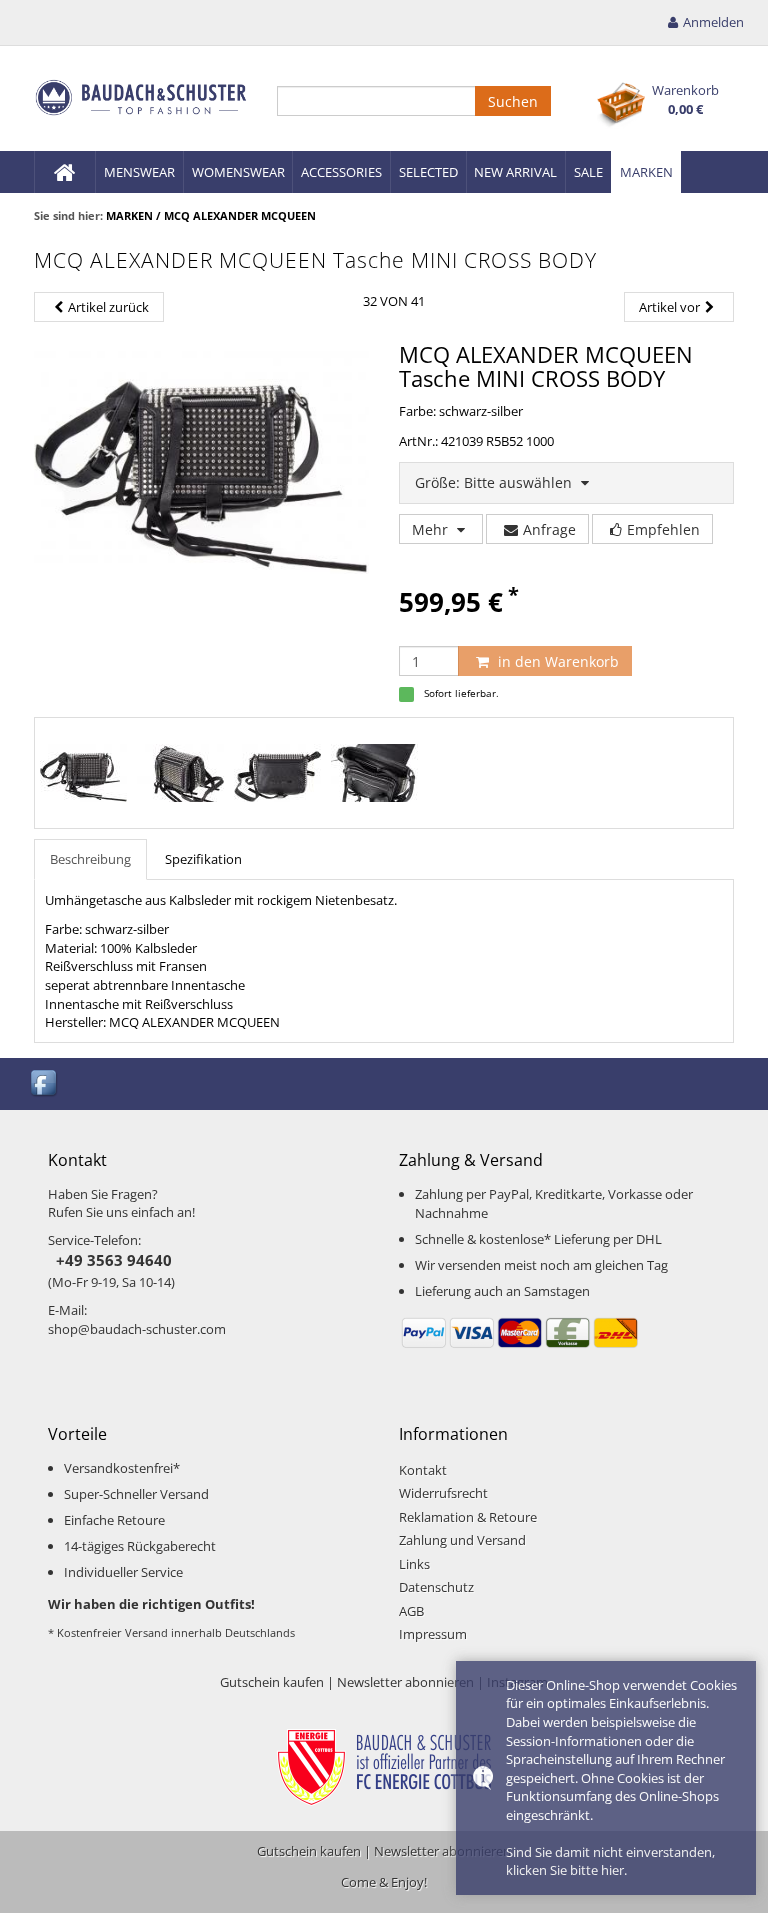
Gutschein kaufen (272, 1682)
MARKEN (646, 172)
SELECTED (428, 172)
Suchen (513, 101)
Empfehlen (663, 529)
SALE (588, 172)
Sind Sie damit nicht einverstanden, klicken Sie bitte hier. (610, 1861)
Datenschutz (436, 1587)
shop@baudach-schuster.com (137, 1329)
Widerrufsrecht (443, 1493)
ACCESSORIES (341, 172)
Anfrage (549, 529)
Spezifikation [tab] (203, 859)
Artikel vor (669, 307)
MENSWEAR (139, 172)
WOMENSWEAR (238, 172)
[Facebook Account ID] (45, 1082)
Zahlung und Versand (462, 1540)
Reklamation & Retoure (468, 1517)
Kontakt (423, 1470)
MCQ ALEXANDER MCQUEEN (240, 215)
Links (414, 1564)
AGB (411, 1611)
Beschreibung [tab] (90, 859)
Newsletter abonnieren (405, 1682)
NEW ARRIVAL (515, 172)
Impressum (433, 1634)
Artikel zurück (108, 307)
